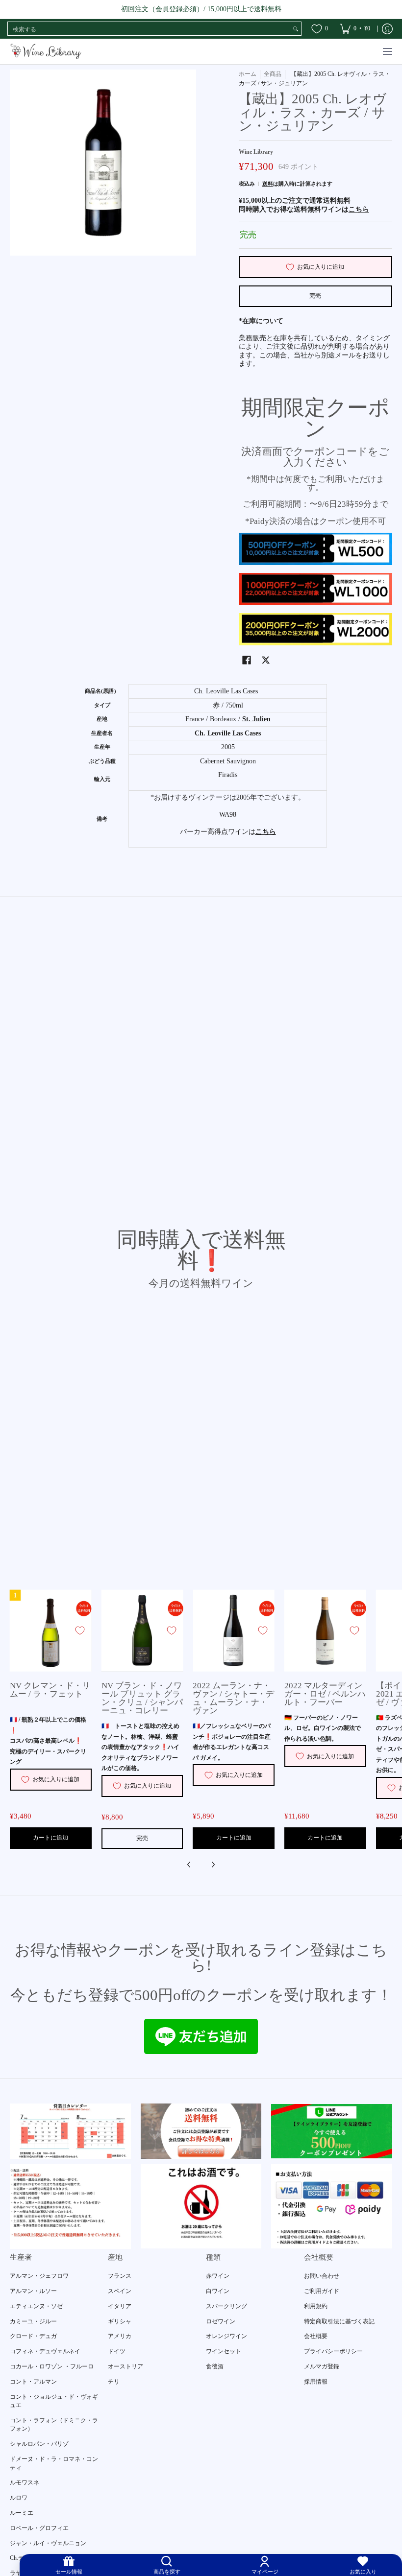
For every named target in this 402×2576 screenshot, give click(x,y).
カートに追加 (50, 1838)
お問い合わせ (322, 2276)
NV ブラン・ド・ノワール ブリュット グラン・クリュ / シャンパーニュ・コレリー (142, 1698)
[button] (247, 660)
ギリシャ (120, 2321)
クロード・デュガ (33, 2336)
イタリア (120, 2306)
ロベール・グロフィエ (39, 2528)
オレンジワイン (226, 2336)
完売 (315, 296)
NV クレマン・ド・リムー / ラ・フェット (50, 1690)
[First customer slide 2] (201, 2131)
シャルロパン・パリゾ (39, 2444)
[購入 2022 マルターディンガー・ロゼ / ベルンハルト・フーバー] (325, 1631)
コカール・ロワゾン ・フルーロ (52, 2366)
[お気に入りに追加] (80, 1631)
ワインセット (224, 2351)
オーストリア (126, 2366)
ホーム (248, 74)
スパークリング (226, 2306)
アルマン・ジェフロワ (39, 2276)
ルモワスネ (25, 2482)
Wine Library (256, 152)
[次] (213, 1865)
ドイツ (117, 2351)
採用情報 (316, 2382)
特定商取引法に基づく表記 (339, 2321)
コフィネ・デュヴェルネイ (45, 2351)
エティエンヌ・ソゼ (36, 2306)
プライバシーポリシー (333, 2351)
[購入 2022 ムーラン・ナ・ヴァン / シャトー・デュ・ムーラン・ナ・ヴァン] (234, 1631)
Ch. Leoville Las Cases (228, 733)
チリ (114, 2382)
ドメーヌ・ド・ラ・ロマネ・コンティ (54, 2463)
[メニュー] (387, 52)
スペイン (120, 2291)
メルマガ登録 (322, 2366)
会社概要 (316, 2336)
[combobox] (149, 29)
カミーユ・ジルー (33, 2321)
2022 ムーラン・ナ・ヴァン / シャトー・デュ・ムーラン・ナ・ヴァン (233, 1698)
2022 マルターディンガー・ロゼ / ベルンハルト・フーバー (325, 1694)
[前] (189, 1865)
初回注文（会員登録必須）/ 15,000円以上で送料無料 (201, 9)
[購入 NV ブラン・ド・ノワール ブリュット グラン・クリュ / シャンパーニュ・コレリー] (142, 1631)
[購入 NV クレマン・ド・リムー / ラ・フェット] (51, 1631)
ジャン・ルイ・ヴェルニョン (48, 2543)
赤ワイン (218, 2276)
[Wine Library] (47, 52)
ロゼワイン (221, 2321)
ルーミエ (22, 2513)
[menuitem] (355, 29)
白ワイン (218, 2291)
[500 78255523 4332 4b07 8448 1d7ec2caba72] (332, 2131)
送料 (268, 184)
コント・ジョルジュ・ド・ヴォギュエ (54, 2401)
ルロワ (19, 2498)
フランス (120, 2276)
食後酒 (215, 2366)
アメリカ (120, 2336)
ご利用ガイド (322, 2291)
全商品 (273, 74)
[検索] (296, 29)
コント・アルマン (33, 2382)
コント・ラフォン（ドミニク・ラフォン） (54, 2425)
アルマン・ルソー (33, 2291)
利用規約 (316, 2306)
